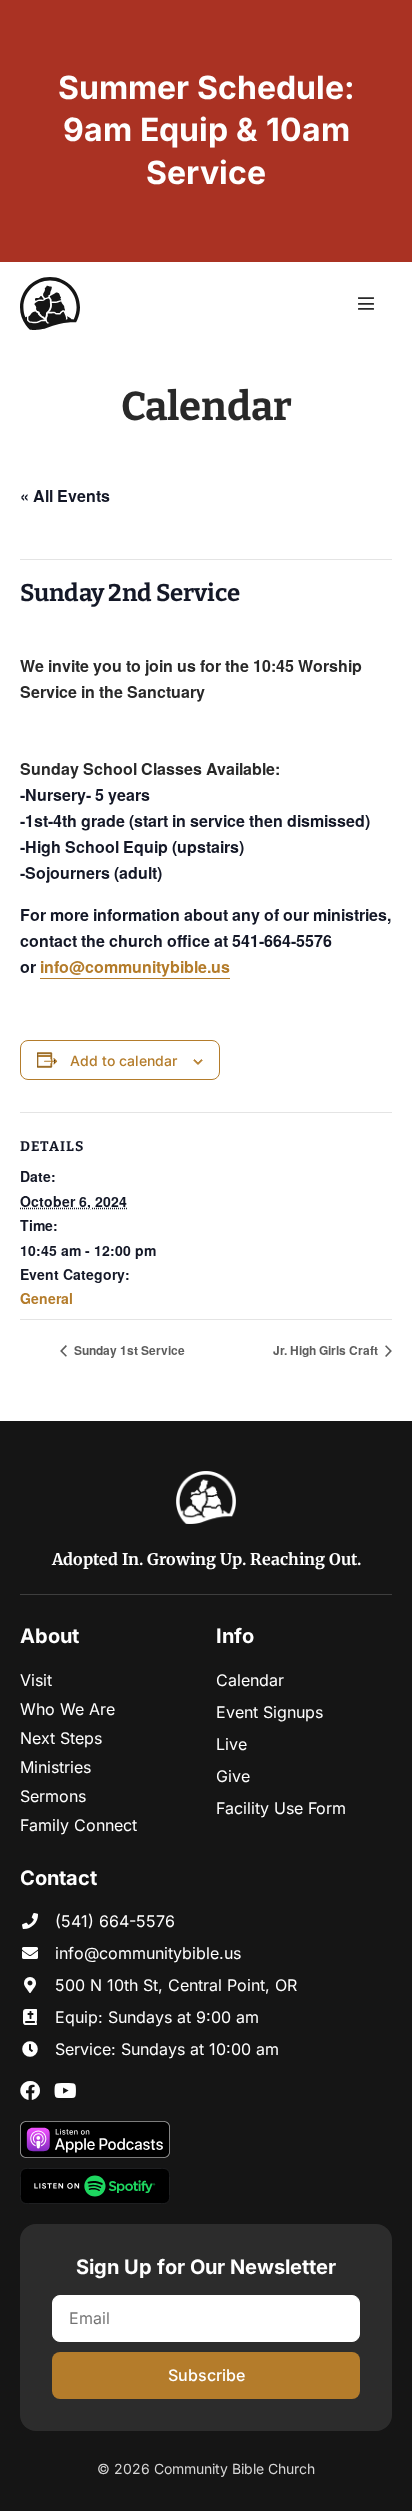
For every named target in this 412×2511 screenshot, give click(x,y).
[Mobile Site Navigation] (366, 303)
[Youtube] (65, 2091)
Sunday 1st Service (128, 1350)
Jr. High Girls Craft (327, 1350)
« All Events (65, 495)
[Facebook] (30, 2091)
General (46, 1298)
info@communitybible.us (135, 966)
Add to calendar (123, 1060)
